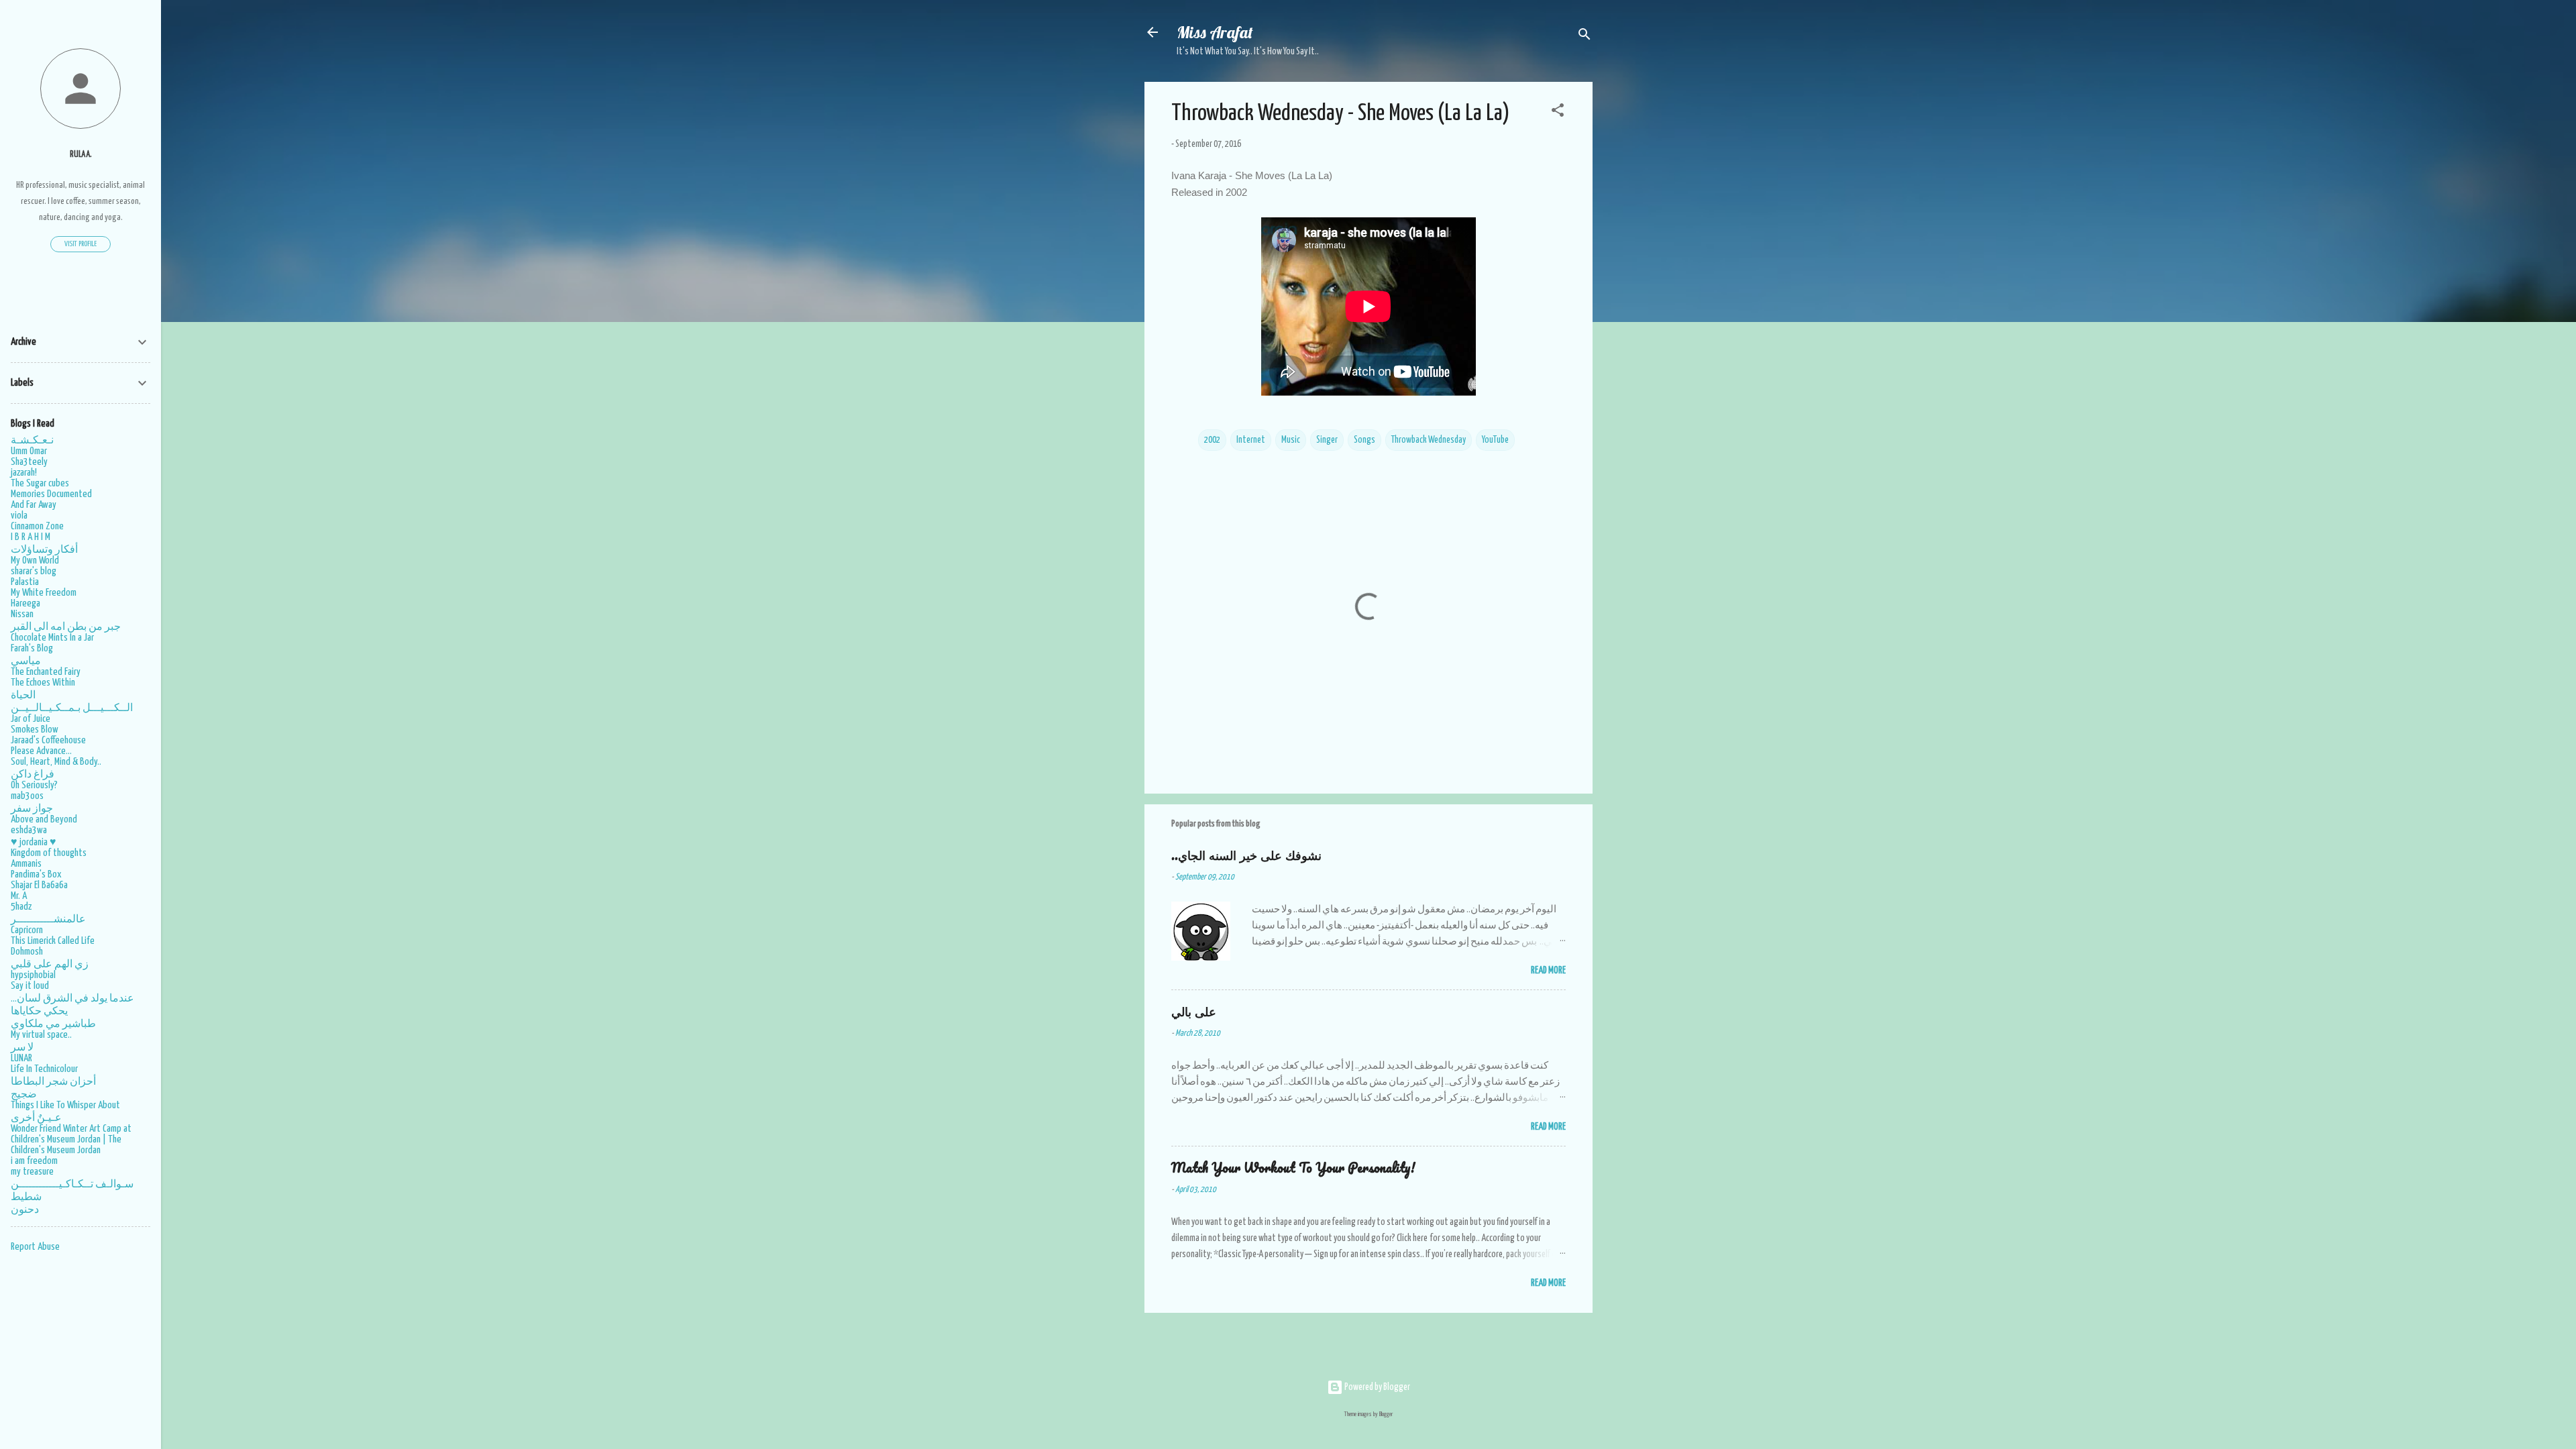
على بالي (1194, 1011)
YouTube (1495, 440)
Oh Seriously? (34, 785)
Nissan (22, 614)
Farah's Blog (32, 648)
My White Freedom (44, 593)
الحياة (23, 695)
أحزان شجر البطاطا (53, 1082)
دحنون (25, 1210)
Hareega (25, 603)
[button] (1558, 113)
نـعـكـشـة (32, 440)
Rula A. (81, 155)
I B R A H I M (31, 537)
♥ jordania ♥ (34, 842)
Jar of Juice (31, 719)
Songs (1364, 440)
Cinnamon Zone (37, 526)
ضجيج (24, 1094)
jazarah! (24, 473)
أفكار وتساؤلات (44, 550)
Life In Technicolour (44, 1069)
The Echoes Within (43, 683)
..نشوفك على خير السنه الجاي (1246, 855)
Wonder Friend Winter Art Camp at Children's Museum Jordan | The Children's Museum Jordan (71, 1139)
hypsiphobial (33, 975)
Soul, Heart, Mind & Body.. (56, 762)
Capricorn (27, 930)
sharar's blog (34, 571)
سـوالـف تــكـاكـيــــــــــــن (72, 1184)
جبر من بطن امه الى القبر (66, 627)
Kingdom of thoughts (49, 853)
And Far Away (34, 505)
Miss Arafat (1215, 32)
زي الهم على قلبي (50, 964)
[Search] (1585, 37)
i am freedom (34, 1161)
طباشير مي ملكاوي (53, 1024)
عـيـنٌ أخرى (36, 1118)
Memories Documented (51, 494)
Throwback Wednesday (1429, 440)
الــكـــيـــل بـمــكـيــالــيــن (72, 708)
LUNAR (21, 1058)
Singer (1327, 440)
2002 (1212, 440)
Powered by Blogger (1377, 1387)
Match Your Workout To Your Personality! (1293, 1168)
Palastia (25, 582)
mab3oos (27, 796)
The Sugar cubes (40, 483)
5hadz (21, 907)
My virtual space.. (41, 1035)
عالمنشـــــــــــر (48, 919)
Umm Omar (29, 451)
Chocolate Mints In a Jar (52, 638)
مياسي (26, 661)
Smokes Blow (35, 730)
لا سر (22, 1048)
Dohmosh (27, 952)
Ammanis (26, 864)
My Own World (35, 560)
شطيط (26, 1197)
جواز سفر (32, 809)
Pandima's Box (36, 874)
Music (1291, 440)
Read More (1548, 971)
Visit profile (80, 244)
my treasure (32, 1172)
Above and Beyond (44, 819)
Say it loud (30, 986)
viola (19, 516)
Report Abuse (35, 1247)
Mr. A (19, 896)
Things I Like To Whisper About (65, 1105)
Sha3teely (29, 462)
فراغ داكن (33, 774)
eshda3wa (29, 830)
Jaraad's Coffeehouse (48, 740)
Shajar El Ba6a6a (39, 885)
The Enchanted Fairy (46, 672)
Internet (1251, 440)
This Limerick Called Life (53, 941)
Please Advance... (41, 751)
